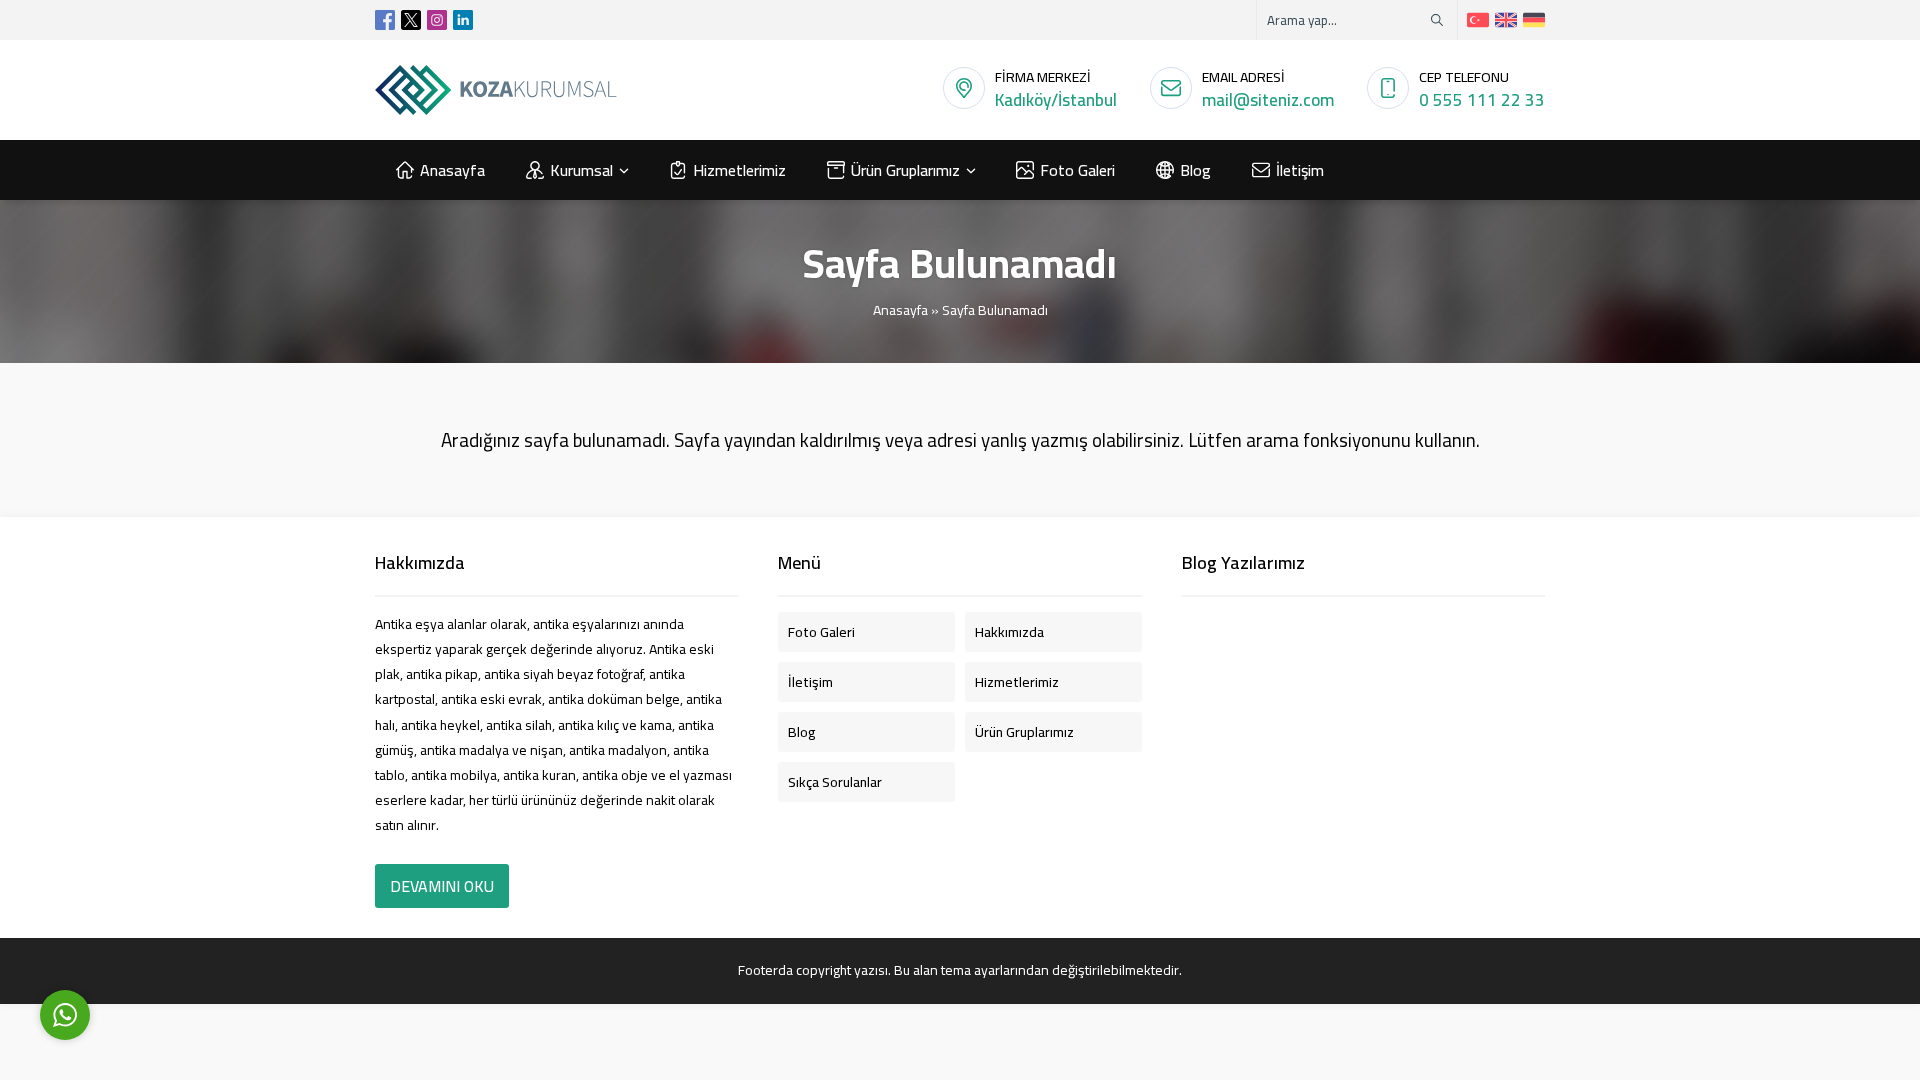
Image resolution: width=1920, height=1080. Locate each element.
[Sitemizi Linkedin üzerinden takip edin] (463, 20)
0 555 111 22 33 (1482, 100)
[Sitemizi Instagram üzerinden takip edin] (437, 20)
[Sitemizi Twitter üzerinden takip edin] (411, 20)
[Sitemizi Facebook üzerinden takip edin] (385, 20)
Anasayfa (900, 310)
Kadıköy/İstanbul (1056, 100)
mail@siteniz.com (1268, 100)
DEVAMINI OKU (442, 886)
